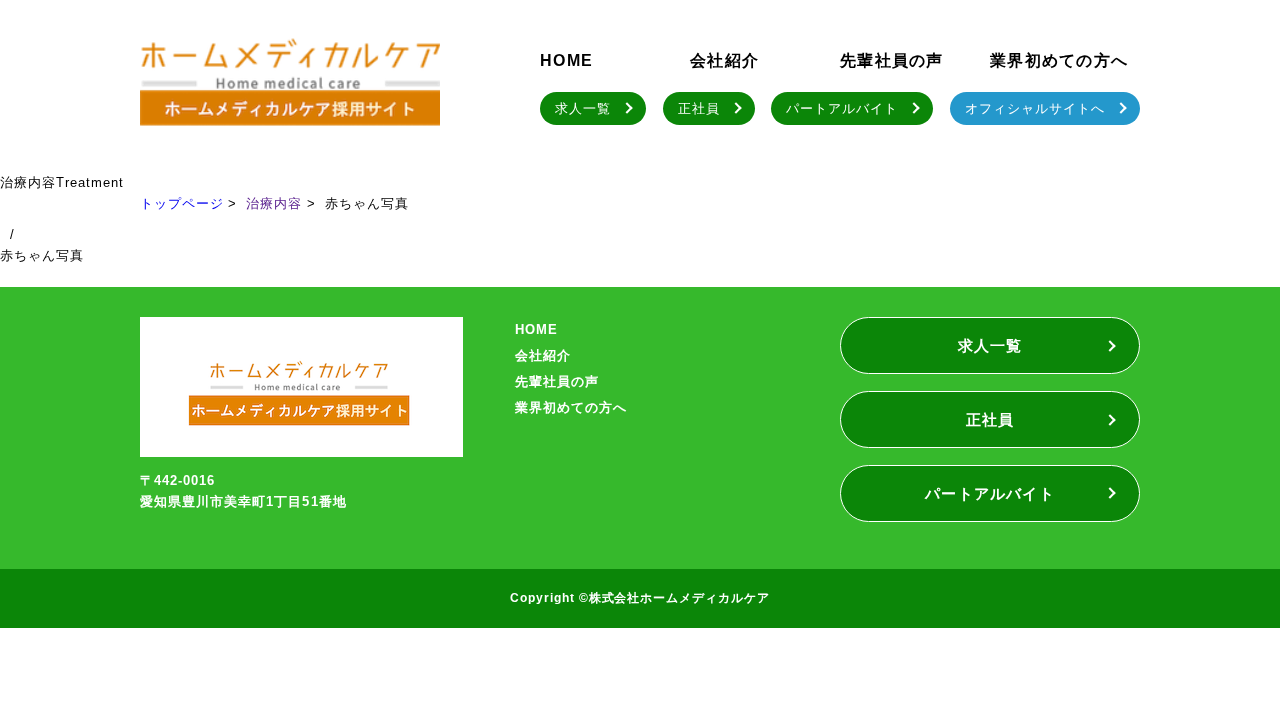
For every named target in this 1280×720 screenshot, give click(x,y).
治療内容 (274, 203)
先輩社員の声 (892, 60)
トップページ (182, 203)
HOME (566, 60)
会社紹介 (724, 60)
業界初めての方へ (1059, 60)
